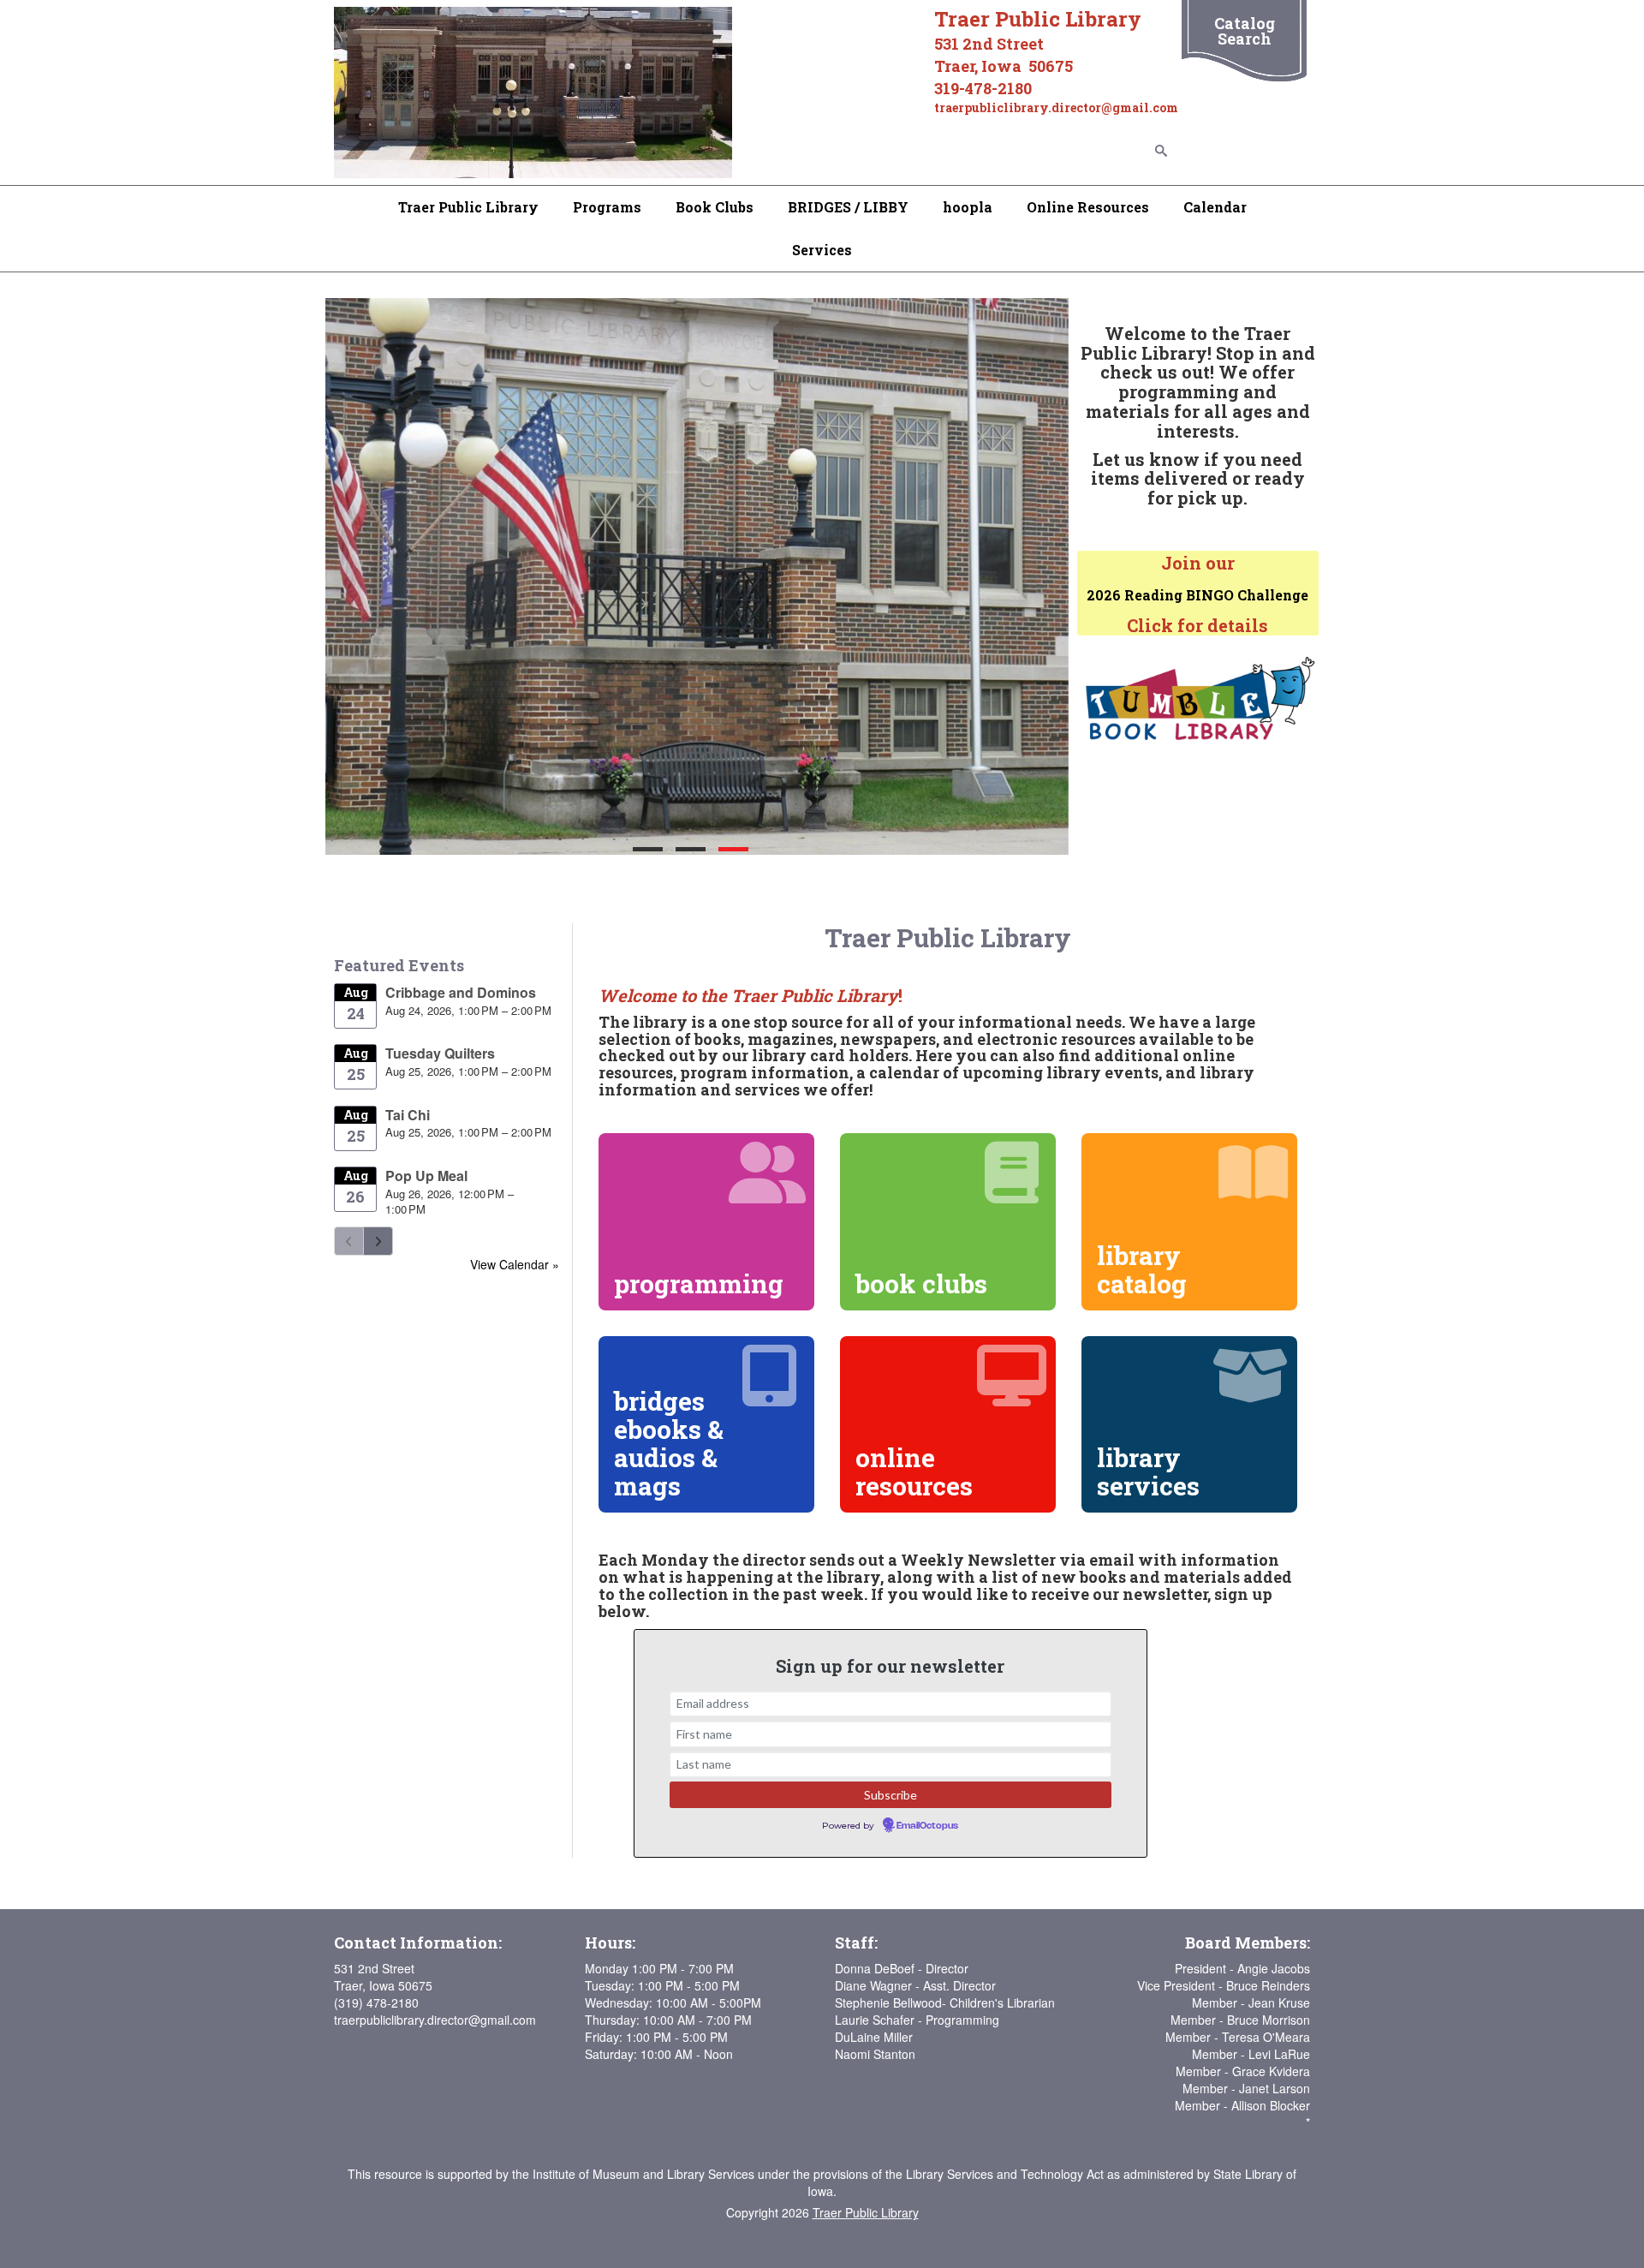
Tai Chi (408, 1115)
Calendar (1215, 207)
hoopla (968, 207)
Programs (607, 207)
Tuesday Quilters (440, 1053)
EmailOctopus (927, 1826)
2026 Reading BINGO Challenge (1197, 595)
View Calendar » (515, 1264)
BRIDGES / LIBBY (848, 207)
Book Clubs (715, 207)
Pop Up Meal (426, 1176)
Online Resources (1088, 207)
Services (822, 250)
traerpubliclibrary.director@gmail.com (435, 2020)
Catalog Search (1245, 31)
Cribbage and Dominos (461, 992)
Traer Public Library (468, 207)
